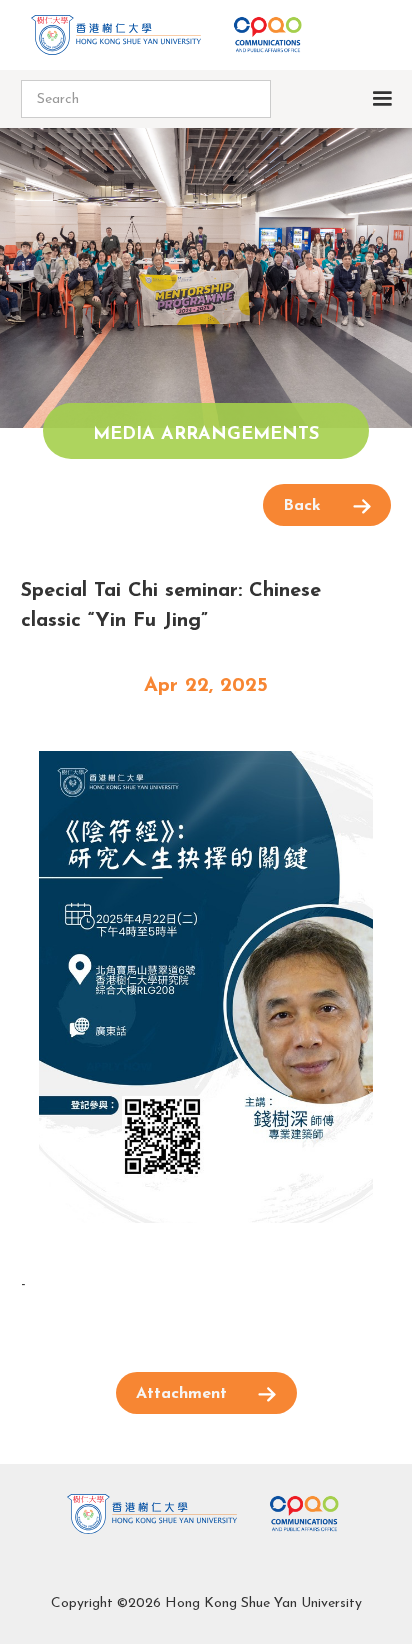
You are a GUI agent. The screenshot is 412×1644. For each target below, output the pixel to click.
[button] (389, 99)
